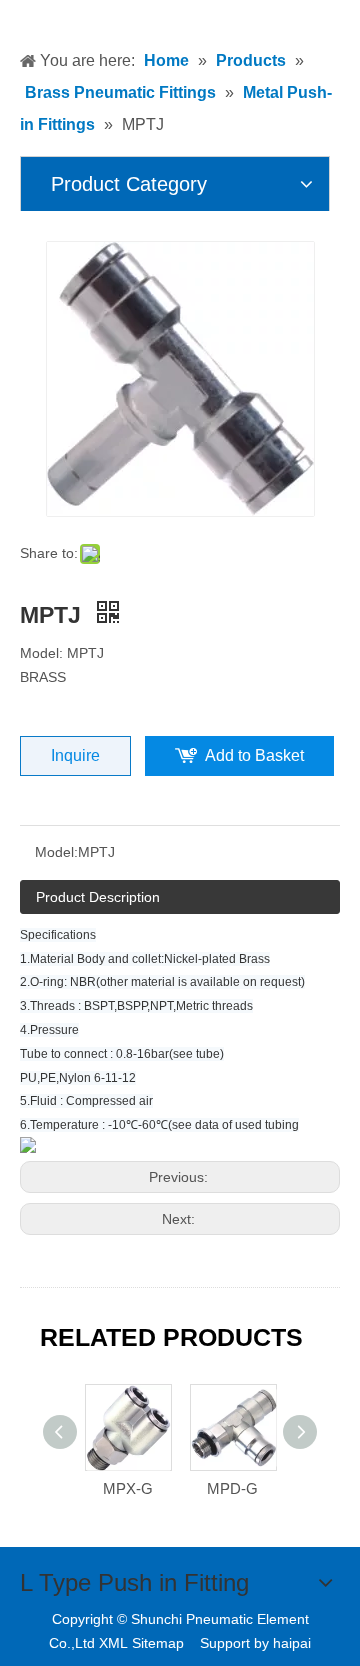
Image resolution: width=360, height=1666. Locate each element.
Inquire (75, 755)
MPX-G (128, 1488)
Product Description (98, 897)
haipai (292, 1643)
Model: (56, 852)
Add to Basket (254, 755)
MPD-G (232, 1488)
